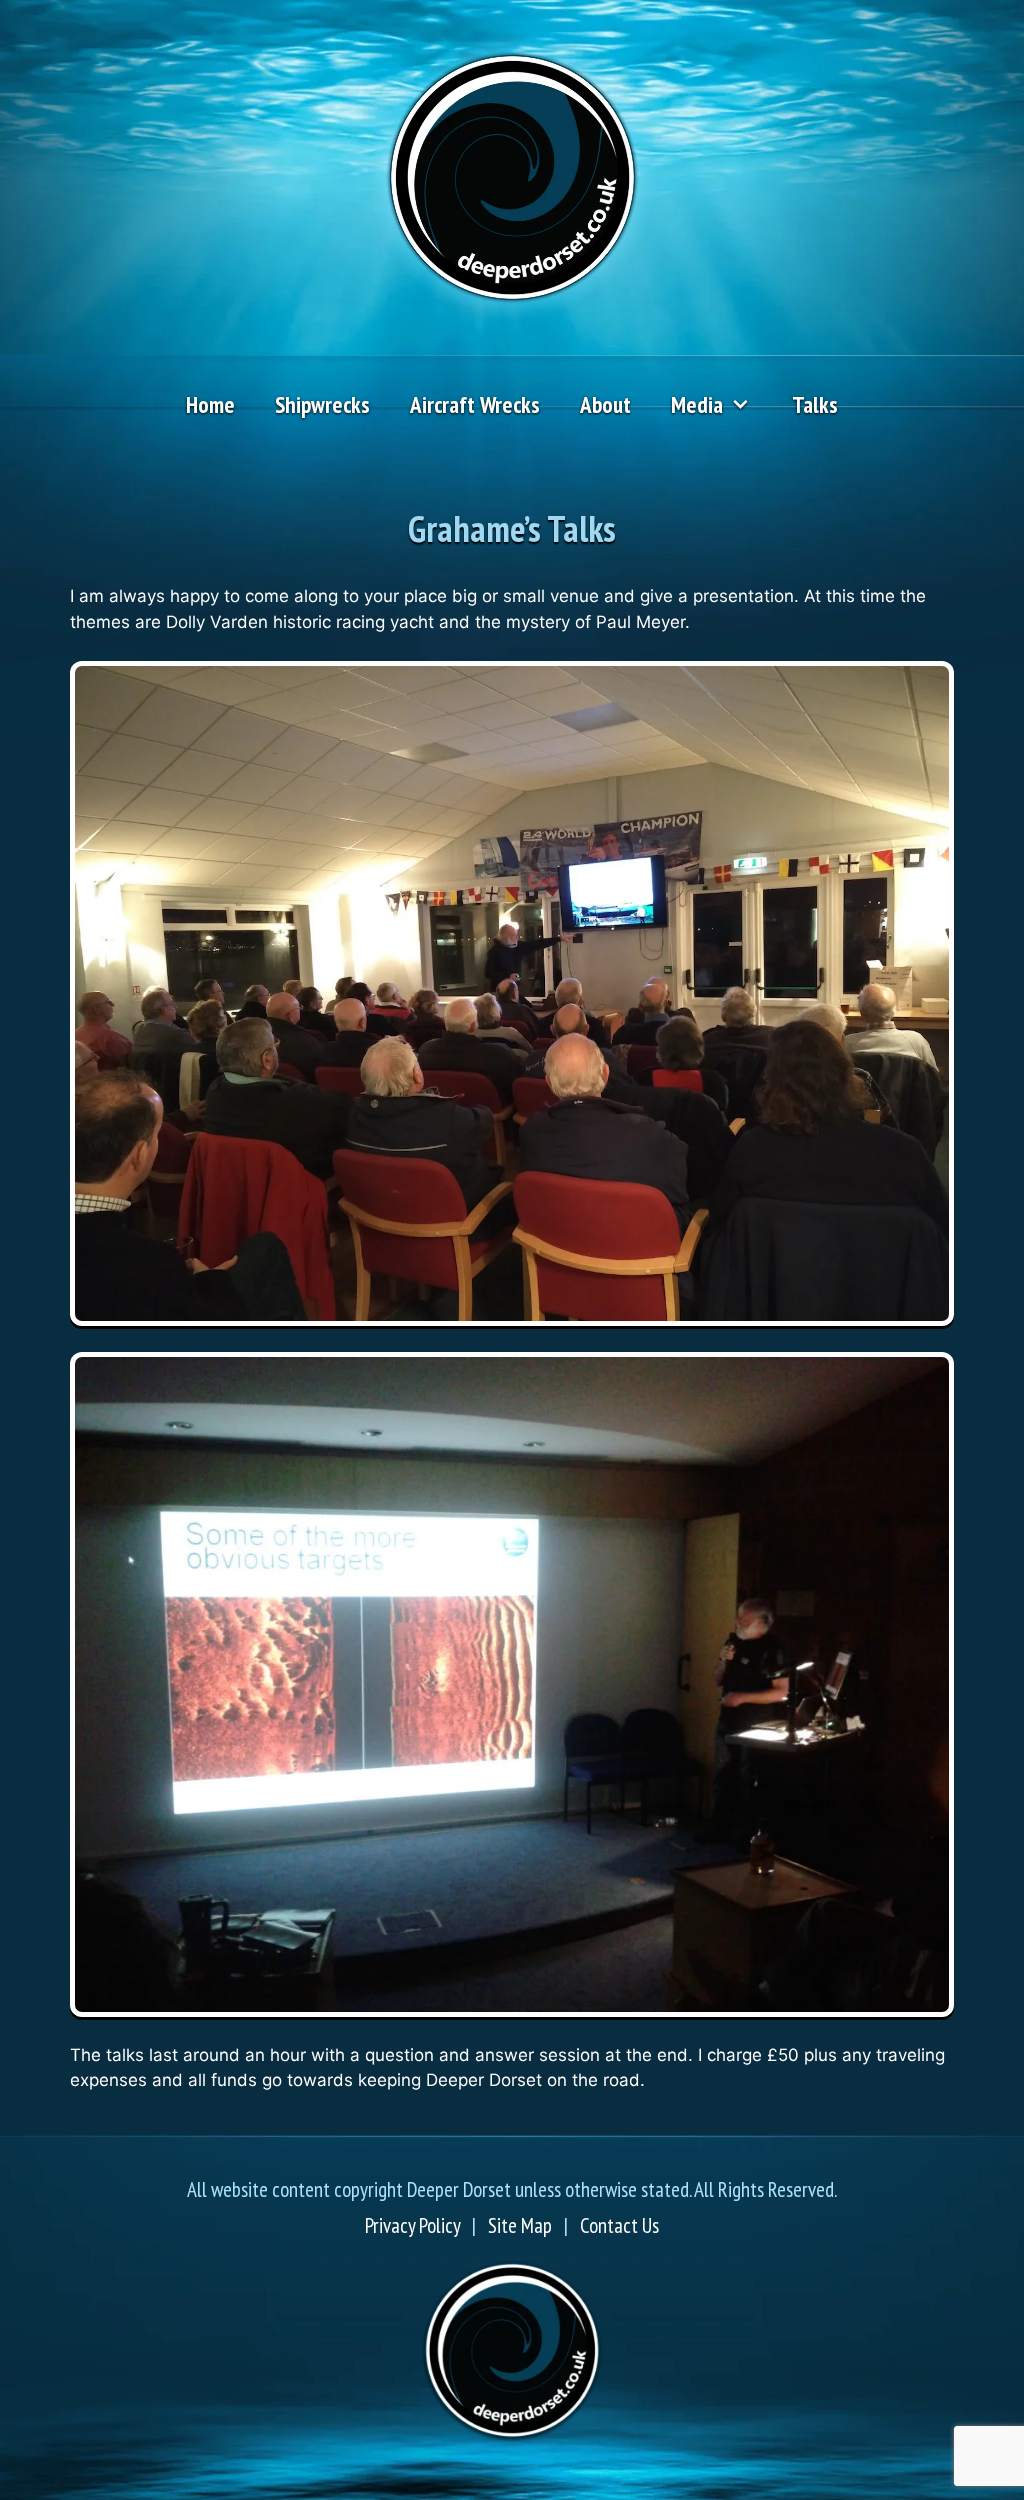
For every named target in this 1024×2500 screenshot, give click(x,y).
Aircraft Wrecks (475, 404)
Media (697, 404)
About (605, 404)
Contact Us (619, 2225)
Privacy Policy (412, 2225)
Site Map (520, 2225)
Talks (815, 404)
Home (210, 404)
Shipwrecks (322, 404)
